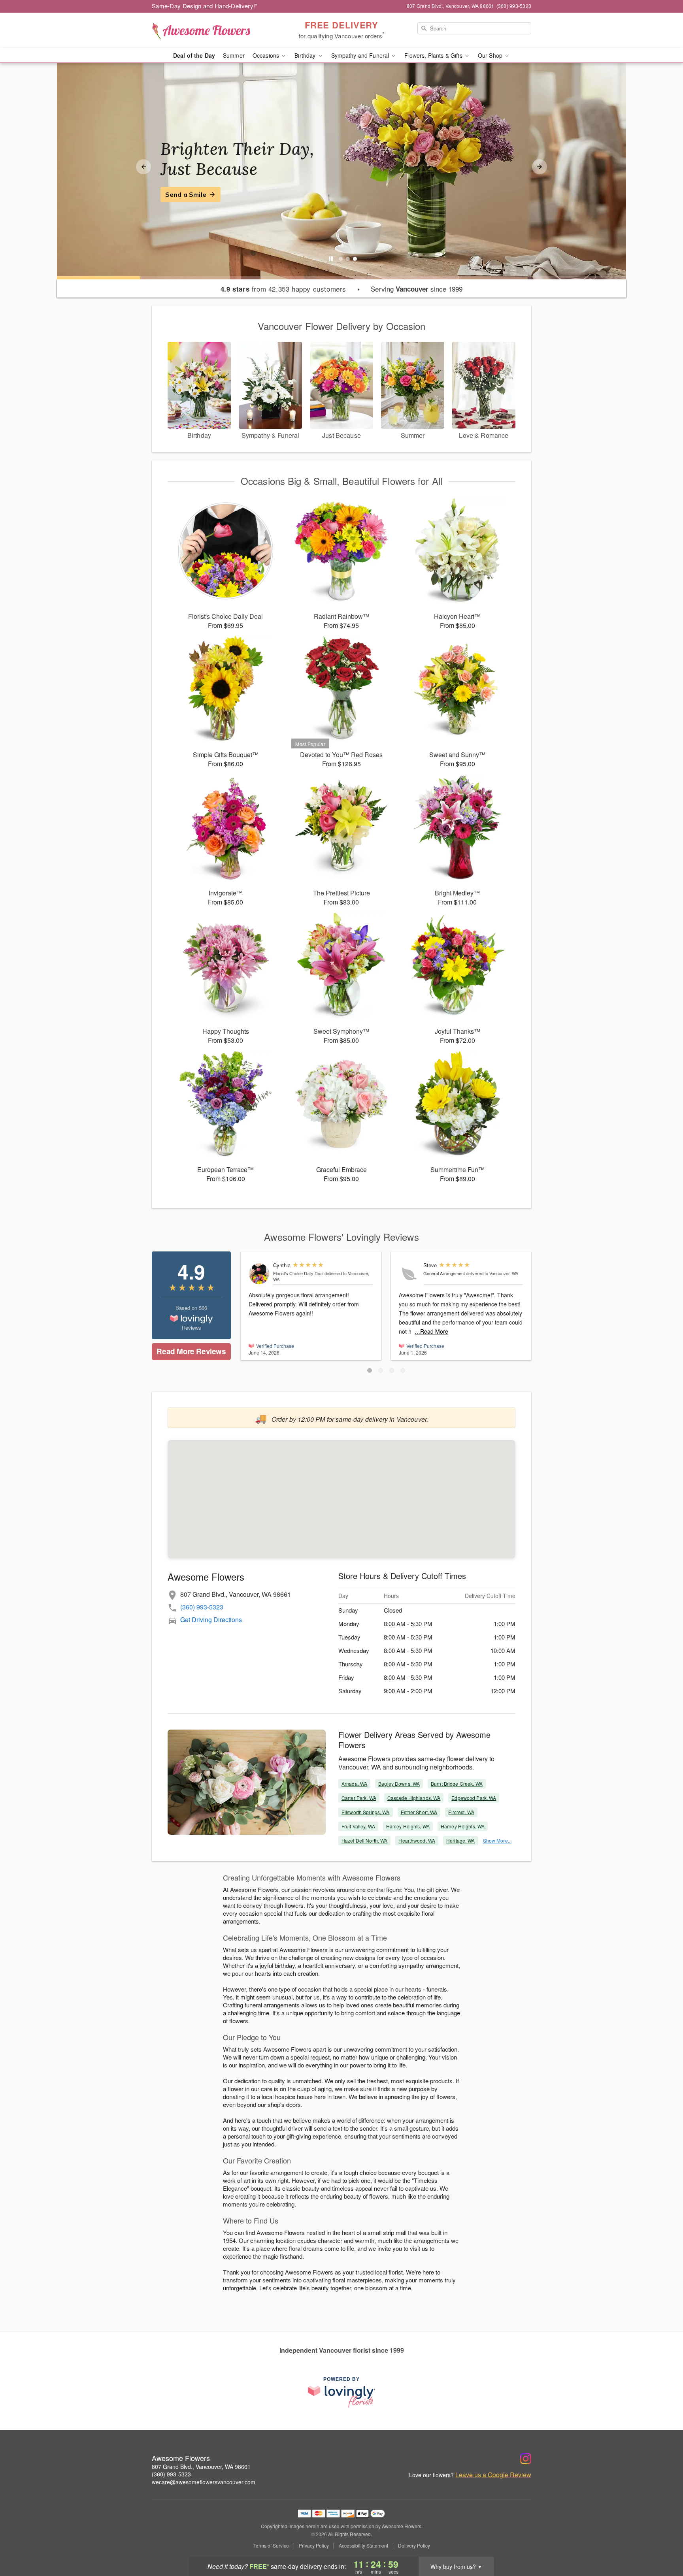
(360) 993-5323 (202, 1607)
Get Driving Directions (211, 1620)
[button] (370, 1370)
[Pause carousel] (331, 259)
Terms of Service (271, 2546)
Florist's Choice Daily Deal (298, 1273)
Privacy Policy (314, 2546)
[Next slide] (540, 167)
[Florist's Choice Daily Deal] (259, 1274)
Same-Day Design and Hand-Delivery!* (205, 6)
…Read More (431, 1331)
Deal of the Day (194, 55)
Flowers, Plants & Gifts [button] (434, 55)
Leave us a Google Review (493, 2475)
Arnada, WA (354, 1784)
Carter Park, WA (359, 1798)
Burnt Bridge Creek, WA (457, 1784)
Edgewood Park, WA (474, 1798)
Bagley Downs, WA (399, 1784)
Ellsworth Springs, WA (366, 1812)
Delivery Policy (414, 2546)
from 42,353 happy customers (283, 289)
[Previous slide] (143, 167)
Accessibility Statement (363, 2546)
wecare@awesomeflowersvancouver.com (204, 2482)
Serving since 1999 (417, 289)
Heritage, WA (460, 1840)
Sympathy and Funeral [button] (361, 55)
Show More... (497, 1840)
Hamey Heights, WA (408, 1826)
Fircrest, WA (461, 1812)
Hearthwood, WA (417, 1840)
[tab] (341, 259)
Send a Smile (186, 194)
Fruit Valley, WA (358, 1826)
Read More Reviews (191, 1351)
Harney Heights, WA (463, 1826)
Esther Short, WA (419, 1812)
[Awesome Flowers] (209, 30)
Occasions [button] (267, 55)
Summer (234, 55)
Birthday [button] (306, 55)
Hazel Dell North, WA (364, 1840)
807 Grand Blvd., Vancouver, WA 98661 (201, 2467)
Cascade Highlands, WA (414, 1798)
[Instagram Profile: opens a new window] (526, 2459)
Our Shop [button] (491, 55)
